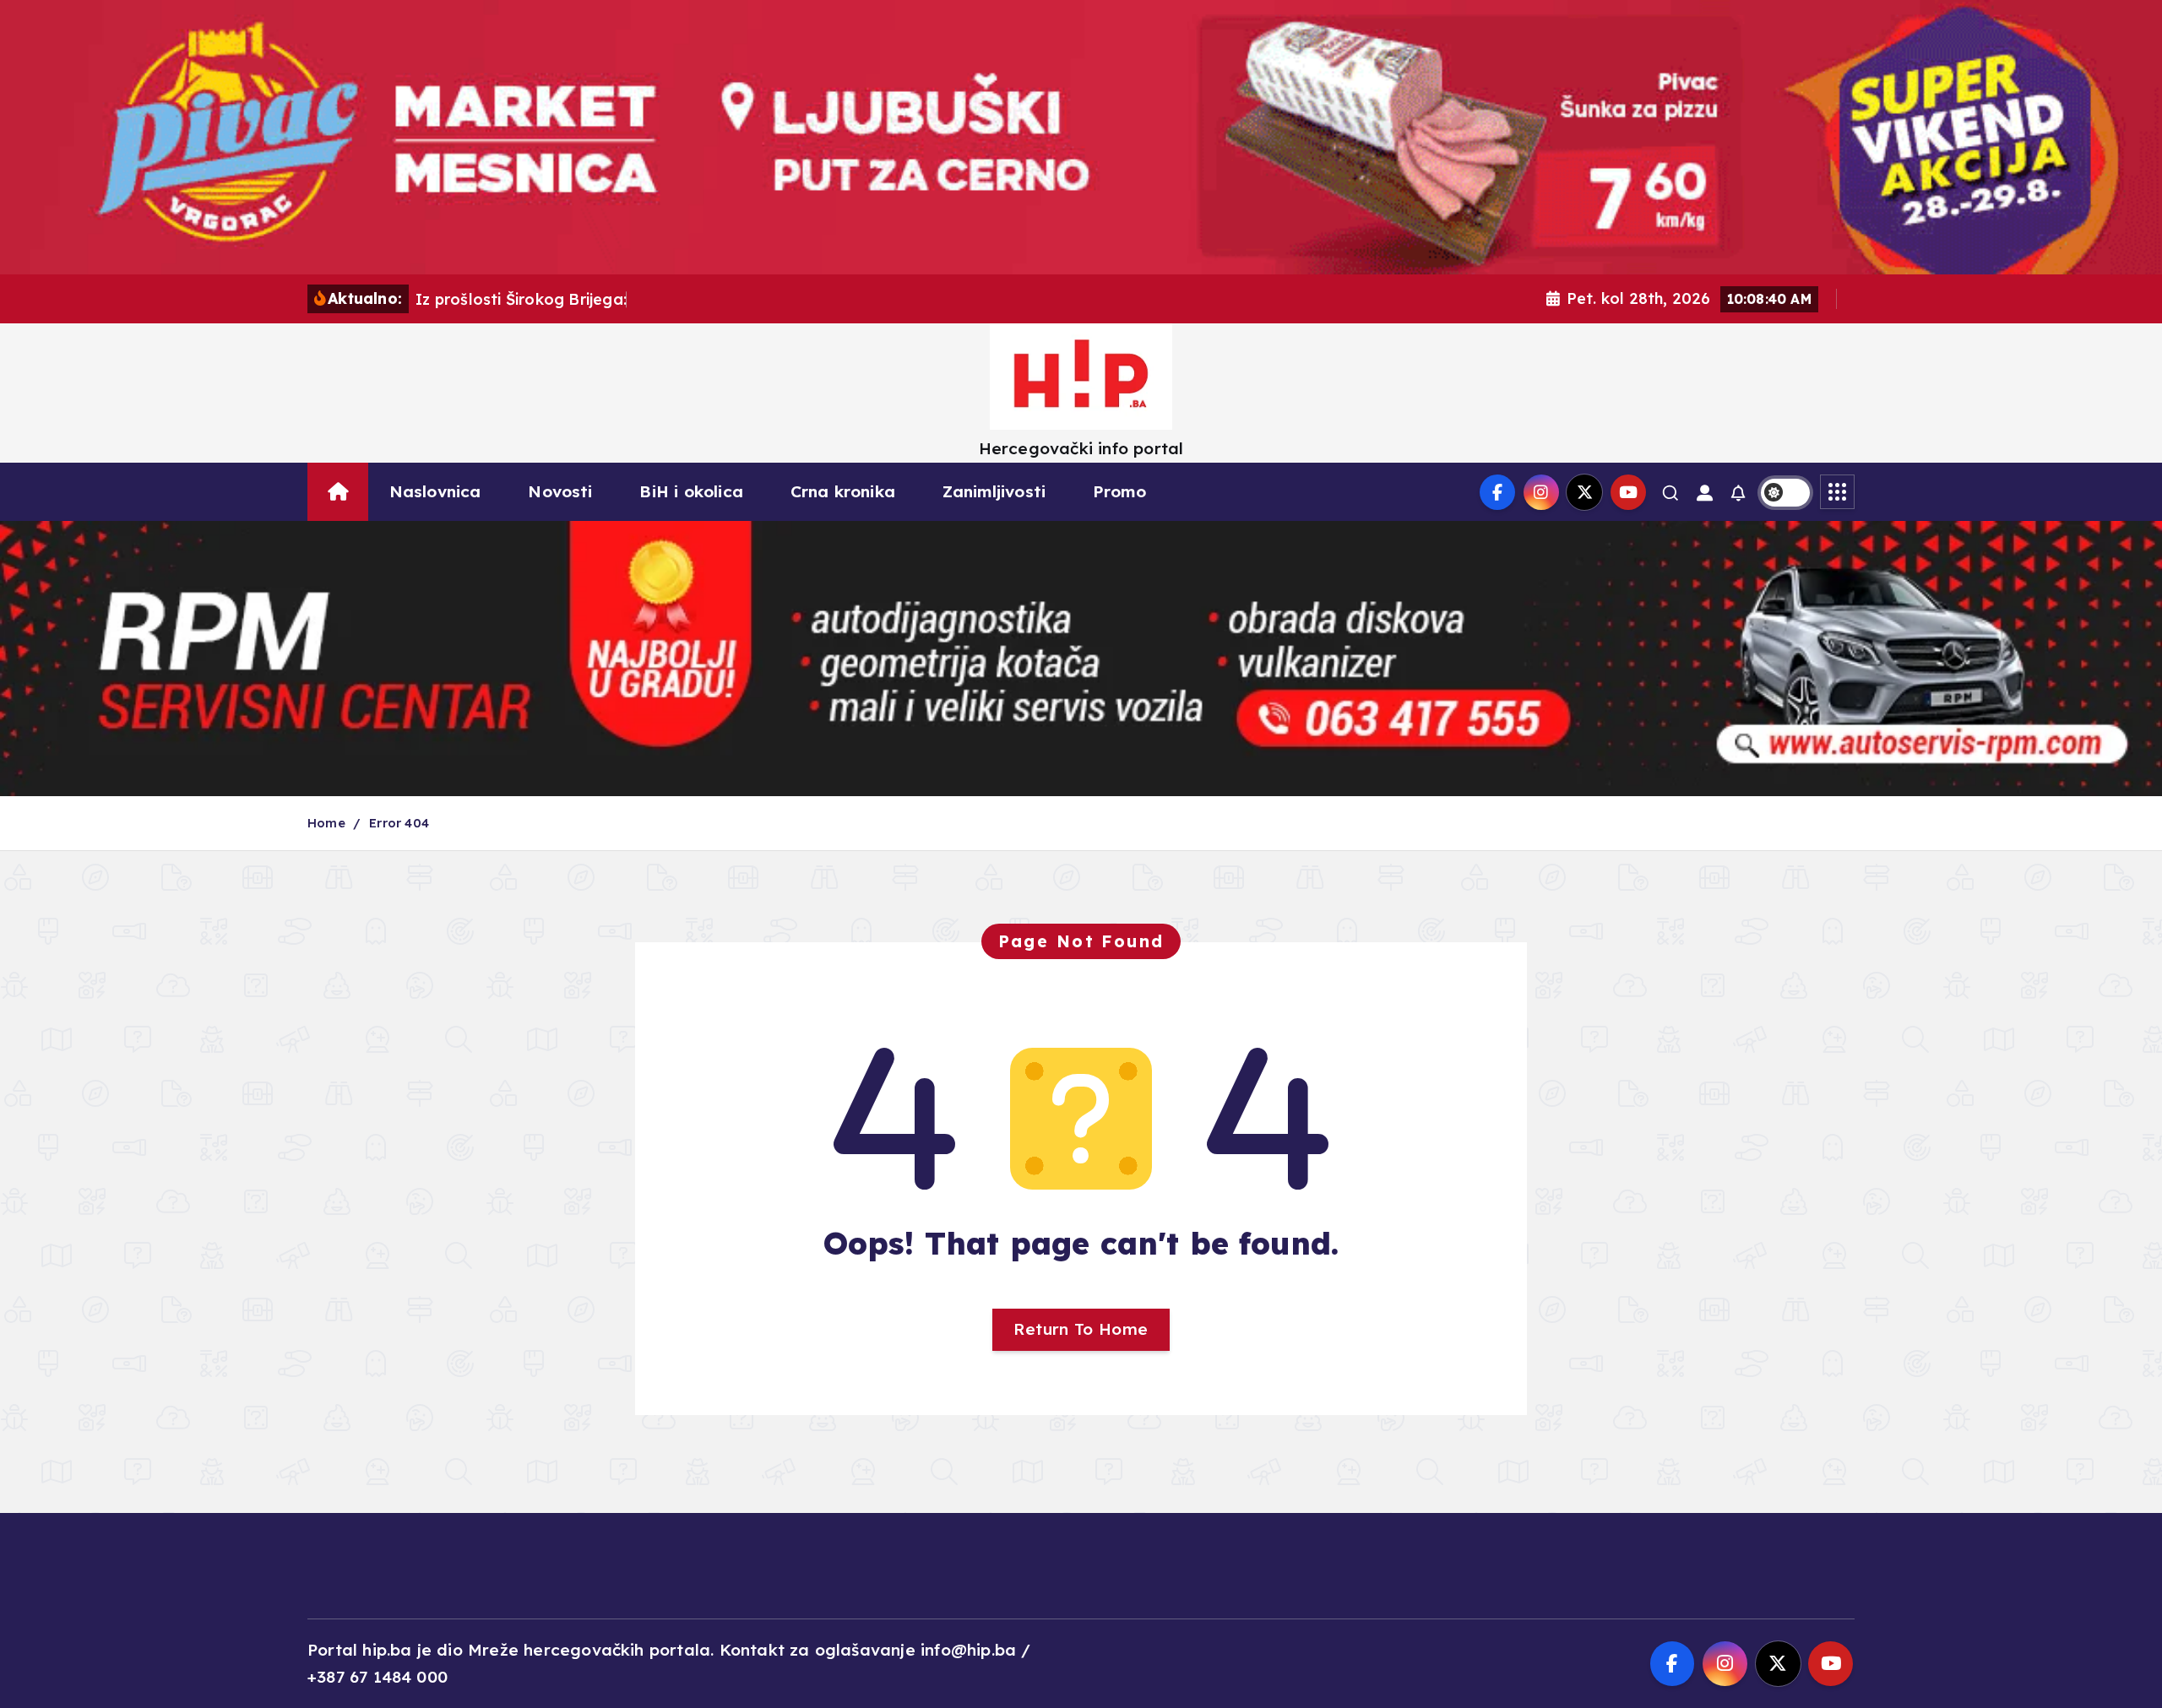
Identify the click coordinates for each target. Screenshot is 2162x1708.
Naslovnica (435, 491)
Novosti (560, 491)
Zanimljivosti (994, 491)
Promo (1119, 491)
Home (326, 823)
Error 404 (399, 823)
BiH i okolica (691, 491)
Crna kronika (843, 491)
